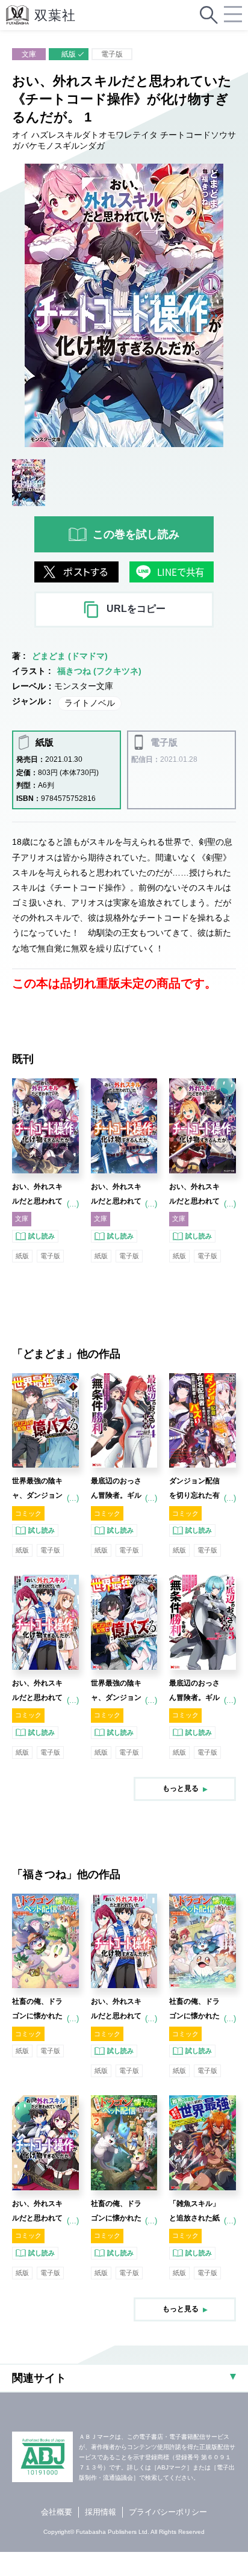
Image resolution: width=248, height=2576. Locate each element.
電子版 (112, 54)
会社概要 (57, 2512)
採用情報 (101, 2512)
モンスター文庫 (84, 686)
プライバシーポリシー (168, 2512)
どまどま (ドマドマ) (70, 656)
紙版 (69, 54)
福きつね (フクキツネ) (99, 671)
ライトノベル (90, 703)
